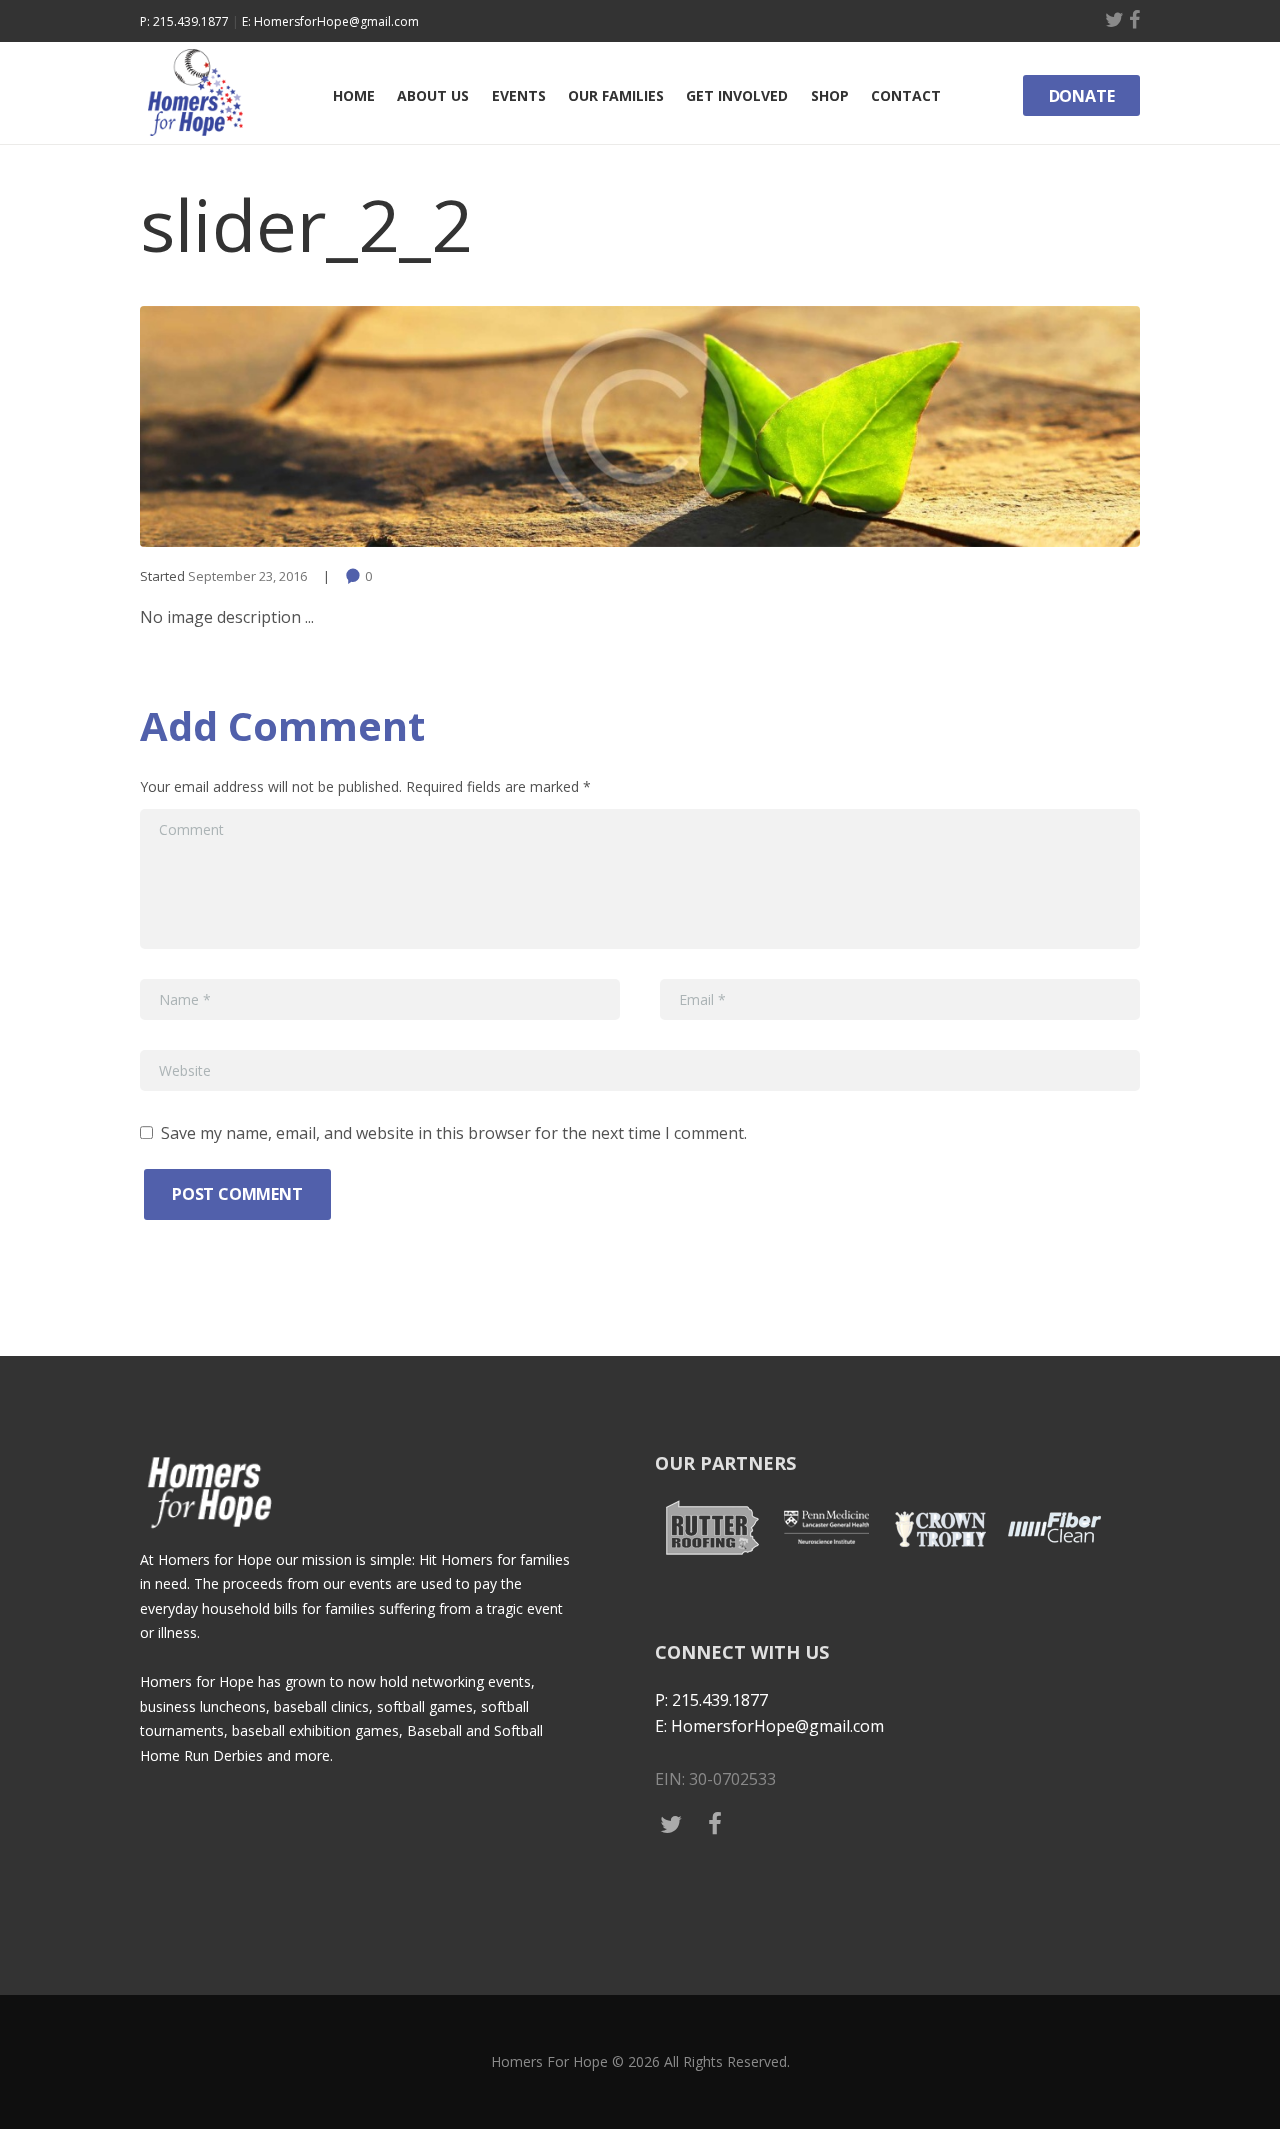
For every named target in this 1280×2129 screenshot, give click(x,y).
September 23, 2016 (247, 576)
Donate (1082, 96)
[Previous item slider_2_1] (390, 426)
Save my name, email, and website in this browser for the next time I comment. (454, 1133)
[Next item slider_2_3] (890, 426)
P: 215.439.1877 (184, 21)
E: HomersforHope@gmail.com (330, 21)
